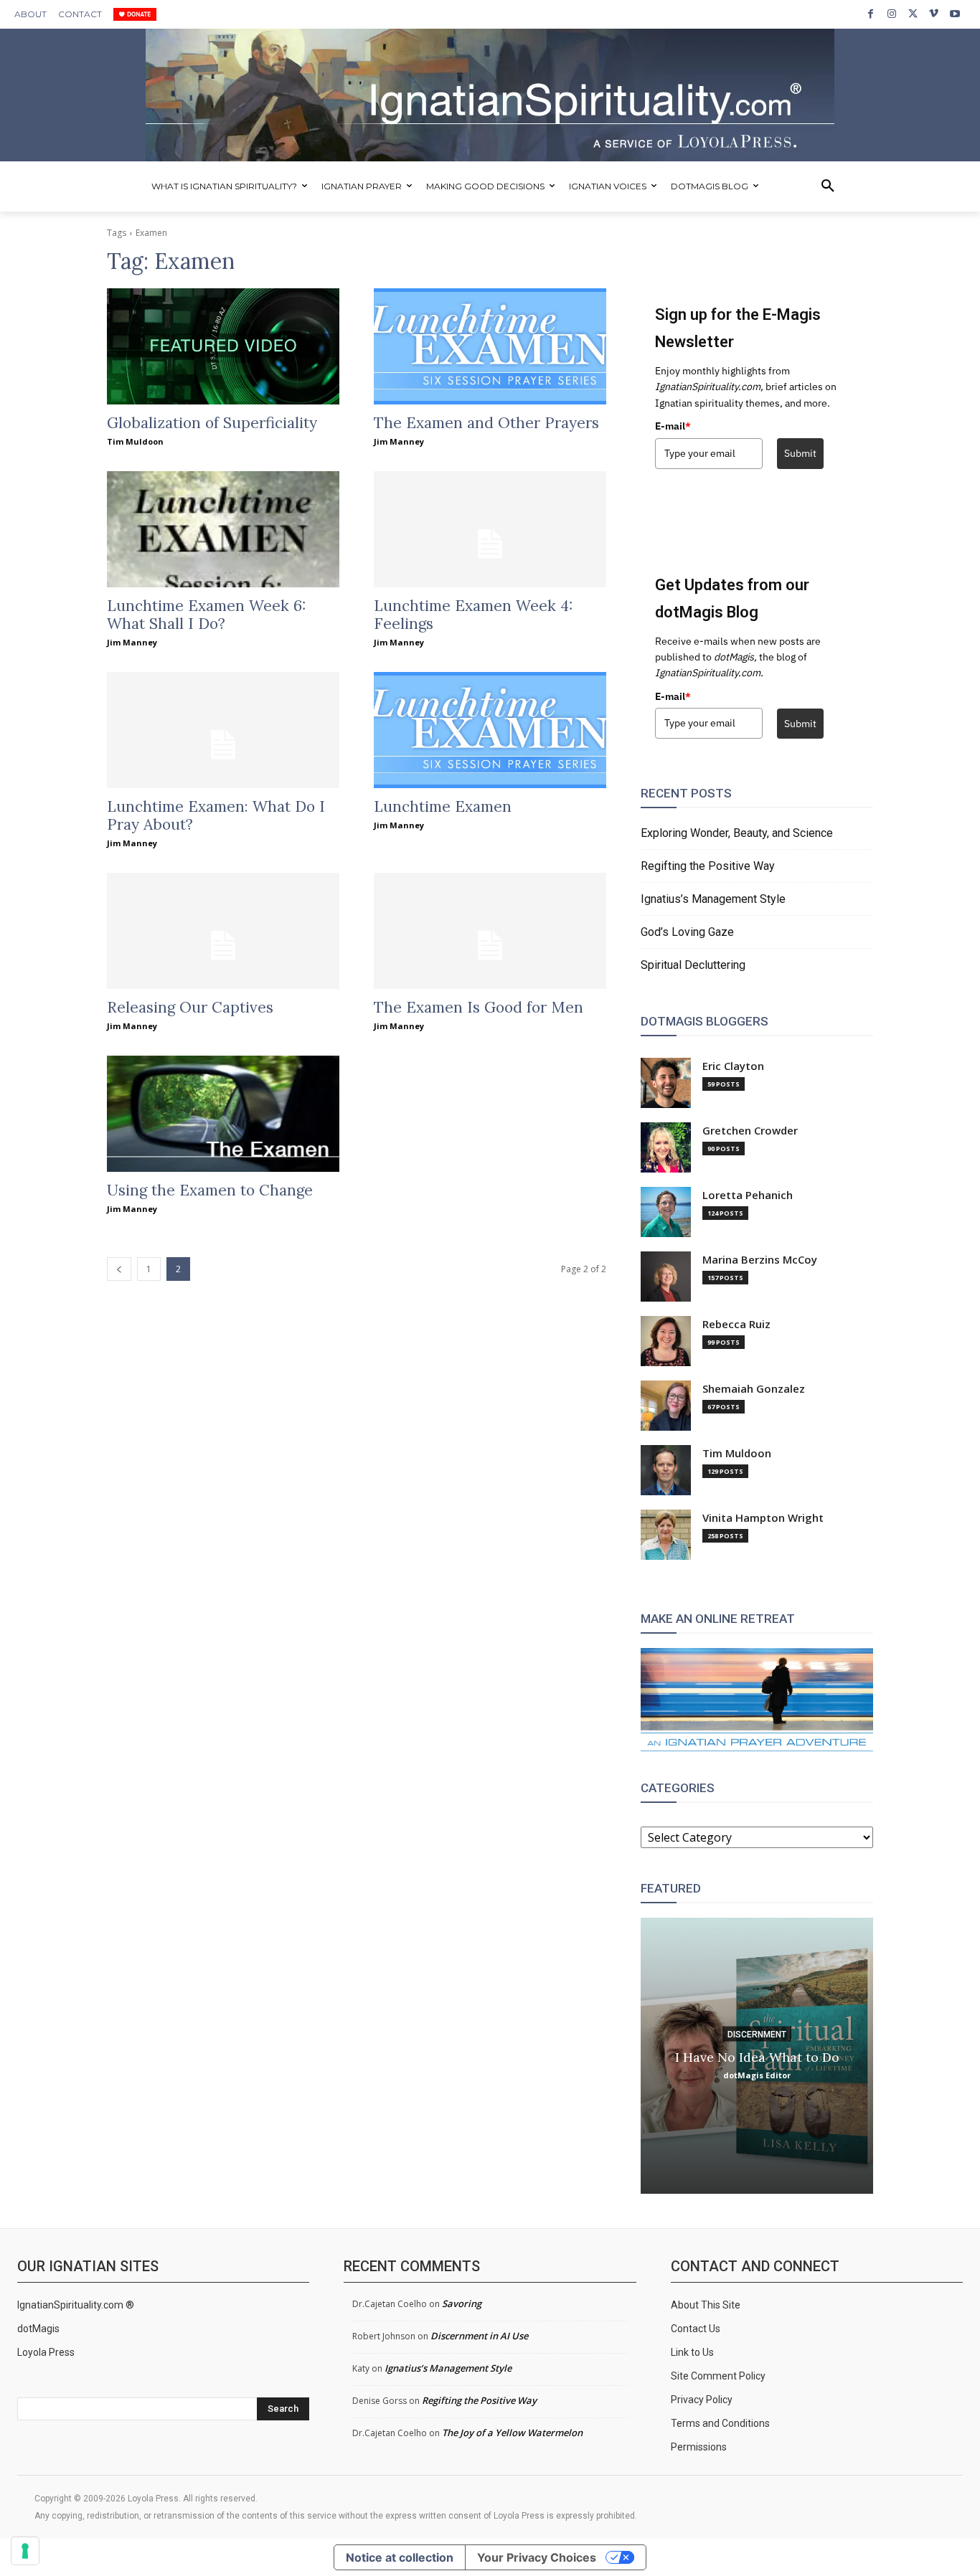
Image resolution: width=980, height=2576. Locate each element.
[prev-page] (119, 1269)
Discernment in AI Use (479, 2336)
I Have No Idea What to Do (757, 2056)
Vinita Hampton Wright (763, 1518)
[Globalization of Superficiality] (223, 346)
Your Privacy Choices (537, 2557)
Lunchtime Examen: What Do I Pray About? (216, 815)
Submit (800, 453)
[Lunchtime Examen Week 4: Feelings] (490, 529)
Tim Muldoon (135, 441)
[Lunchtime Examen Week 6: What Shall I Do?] (223, 529)
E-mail (673, 426)
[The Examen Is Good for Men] (490, 931)
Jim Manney (399, 441)
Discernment (757, 2034)
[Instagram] (891, 14)
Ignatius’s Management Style (713, 899)
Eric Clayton (733, 1066)
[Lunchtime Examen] (490, 730)
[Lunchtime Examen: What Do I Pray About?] (223, 730)
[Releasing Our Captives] (223, 931)
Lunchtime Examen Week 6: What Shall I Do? (206, 615)
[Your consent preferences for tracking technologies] (25, 2551)
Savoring (462, 2303)
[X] (913, 14)
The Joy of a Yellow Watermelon (512, 2433)
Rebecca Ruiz (736, 1324)
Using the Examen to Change (210, 1190)
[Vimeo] (934, 14)
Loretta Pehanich (748, 1195)
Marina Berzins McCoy (760, 1260)
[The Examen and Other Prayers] (490, 346)
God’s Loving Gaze (687, 932)
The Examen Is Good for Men (479, 1007)
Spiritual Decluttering (693, 965)
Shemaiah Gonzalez (754, 1389)
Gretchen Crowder (750, 1131)
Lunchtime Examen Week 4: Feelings (473, 615)
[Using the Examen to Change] (223, 1114)
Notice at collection (400, 2557)
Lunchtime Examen (443, 806)
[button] (828, 186)
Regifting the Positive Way (708, 866)
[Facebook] (871, 14)
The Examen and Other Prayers (486, 423)
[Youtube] (955, 14)
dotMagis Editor (757, 2074)
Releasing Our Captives (190, 1007)
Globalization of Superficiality (212, 423)
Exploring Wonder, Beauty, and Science (737, 833)
